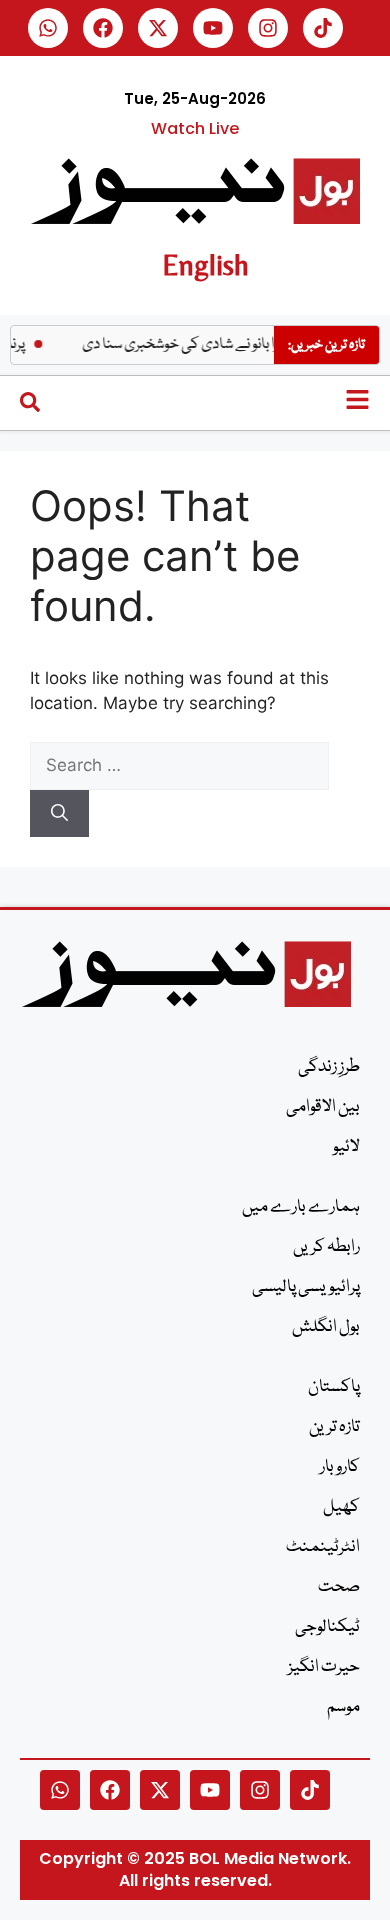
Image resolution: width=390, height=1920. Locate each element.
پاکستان (334, 1387)
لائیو (346, 1147)
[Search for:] (179, 765)
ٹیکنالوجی (327, 1627)
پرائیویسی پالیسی (306, 1287)
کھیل (341, 1507)
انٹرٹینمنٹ (323, 1547)
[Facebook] (103, 28)
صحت (339, 1587)
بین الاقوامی (323, 1107)
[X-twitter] (158, 28)
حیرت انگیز (324, 1667)
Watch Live (195, 128)
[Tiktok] (323, 28)
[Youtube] (213, 28)
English (205, 264)
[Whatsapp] (48, 28)
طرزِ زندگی (329, 1067)
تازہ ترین (334, 1427)
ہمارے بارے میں (301, 1207)
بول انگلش (326, 1327)
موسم (343, 1707)
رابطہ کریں (326, 1247)
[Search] (59, 814)
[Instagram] (268, 28)
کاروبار (340, 1467)
